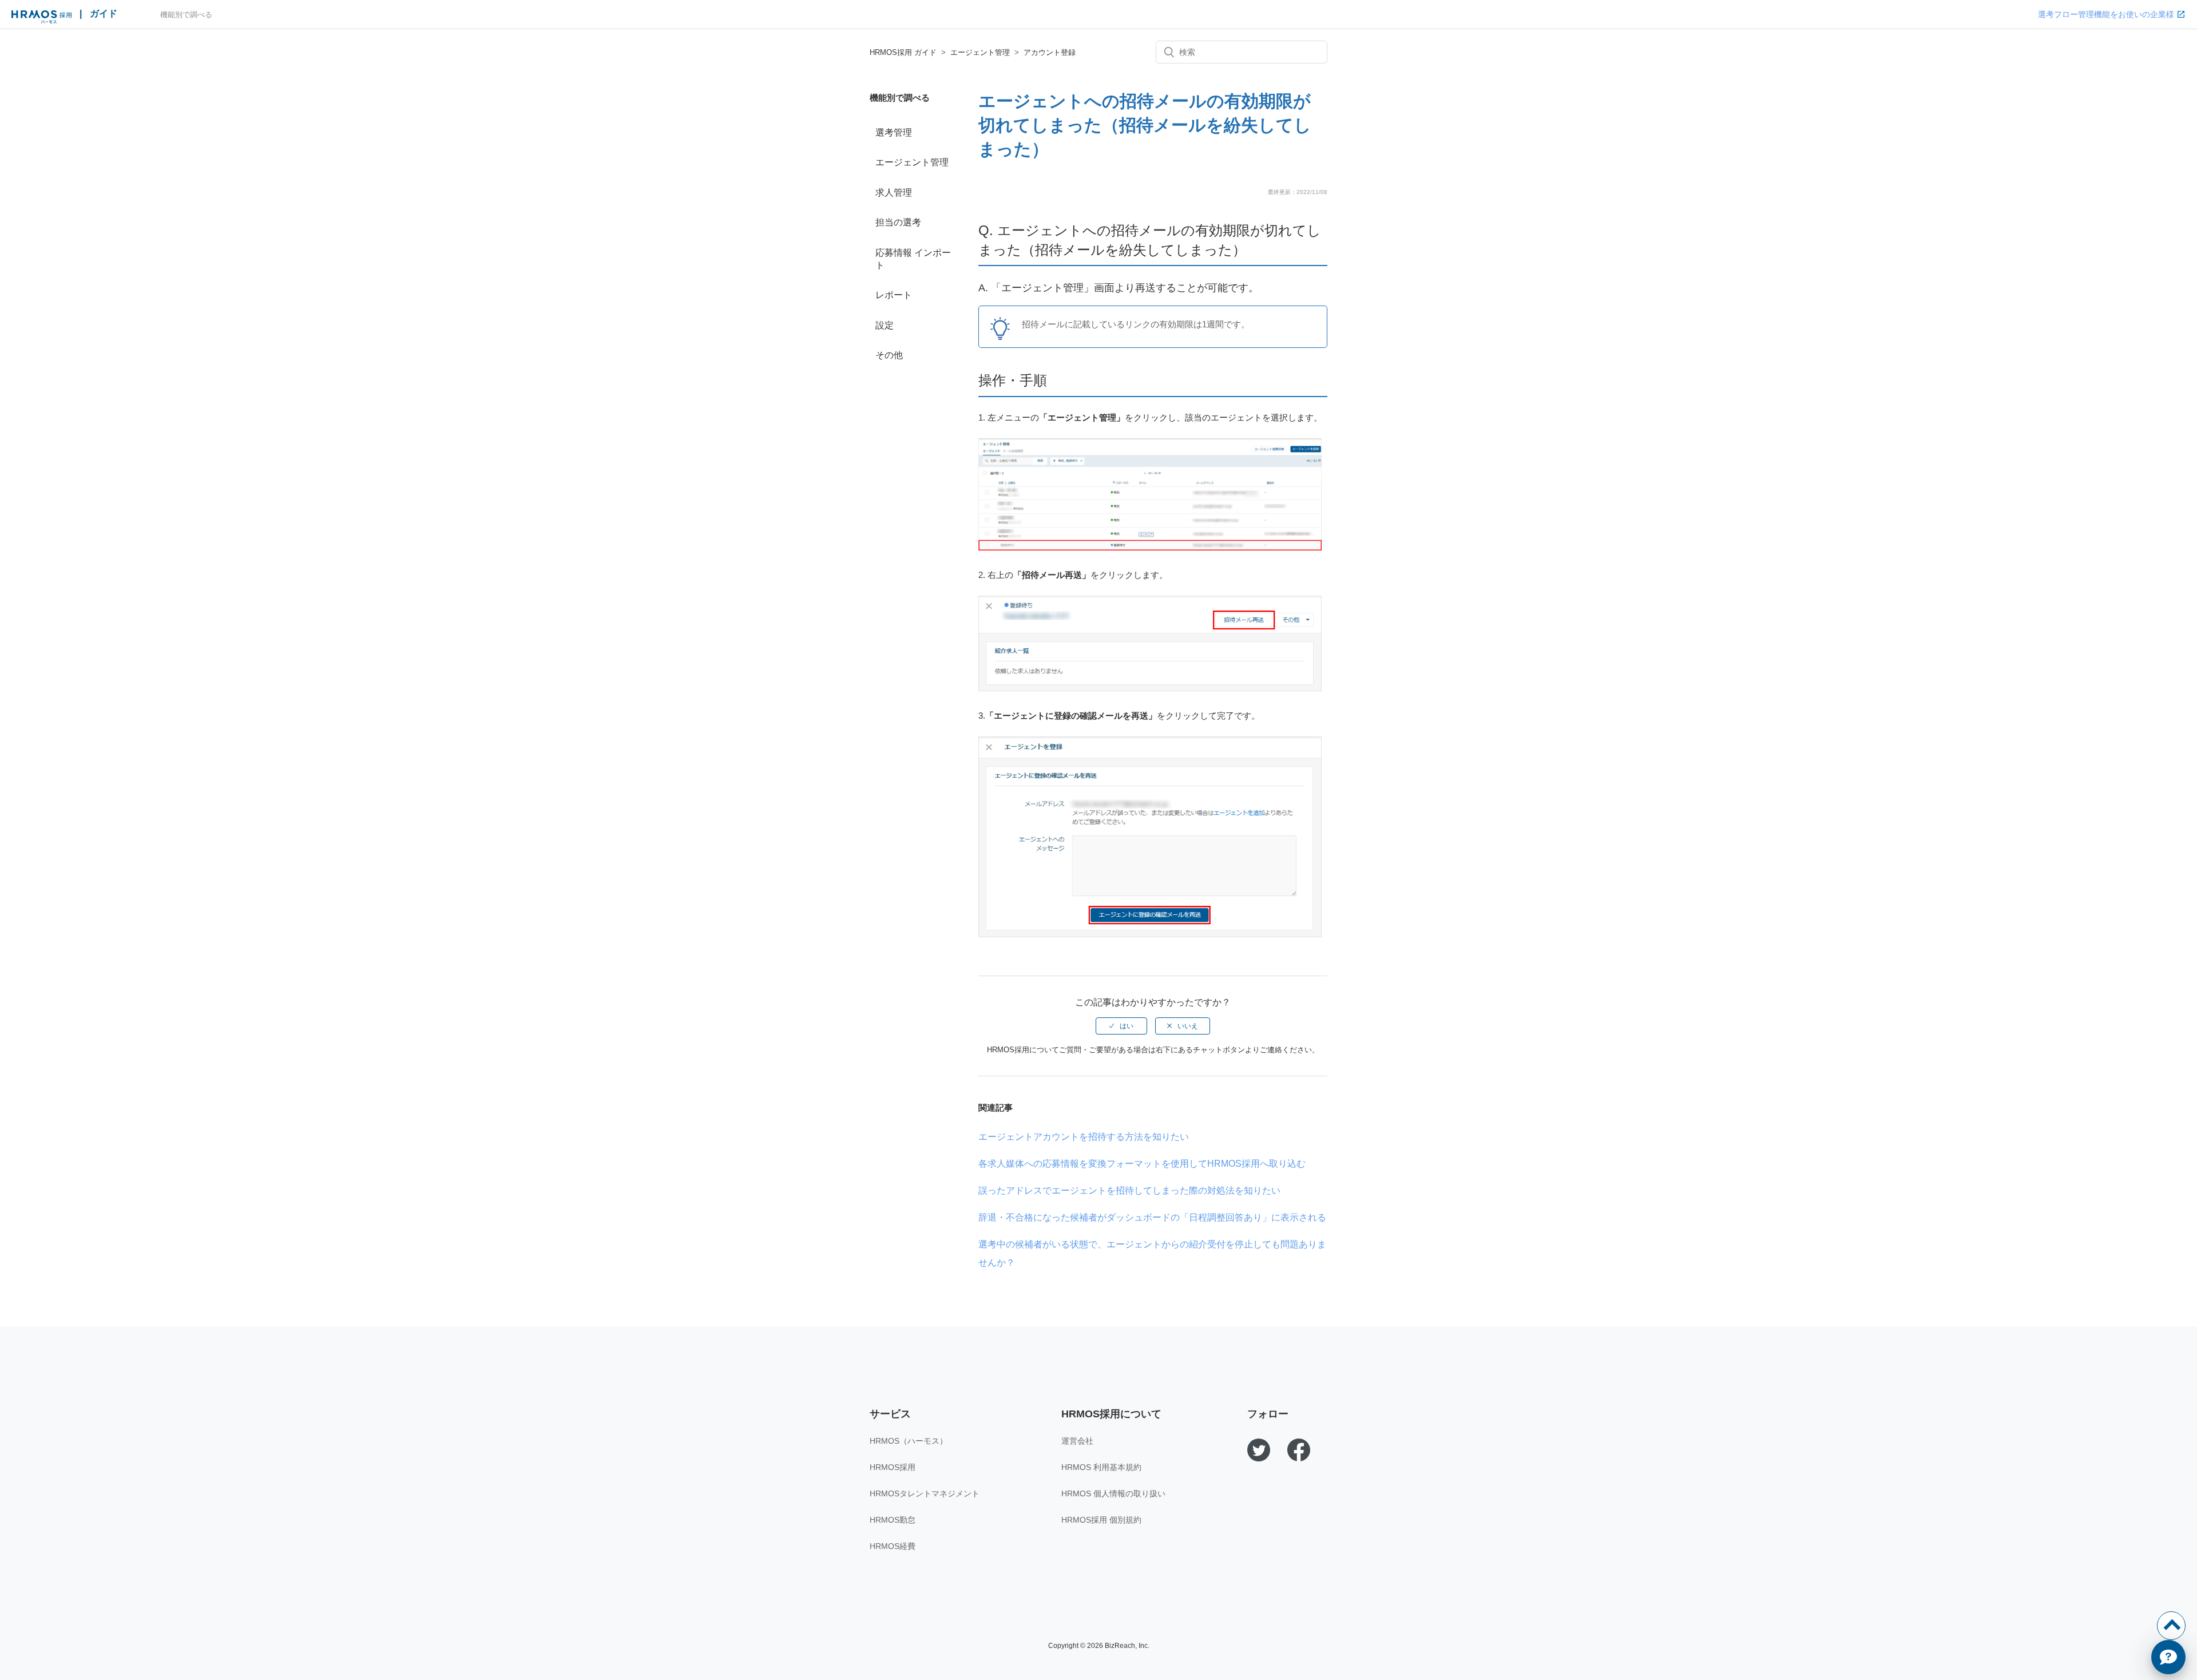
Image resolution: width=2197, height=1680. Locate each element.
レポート (894, 295)
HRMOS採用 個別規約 (1101, 1520)
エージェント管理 (980, 52)
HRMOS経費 (893, 1546)
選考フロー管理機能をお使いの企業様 (2106, 14)
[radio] (1121, 1026)
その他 (889, 355)
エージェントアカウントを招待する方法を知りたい (1084, 1137)
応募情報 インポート (913, 259)
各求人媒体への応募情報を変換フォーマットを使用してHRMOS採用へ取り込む (1142, 1164)
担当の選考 (898, 222)
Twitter (1259, 1450)
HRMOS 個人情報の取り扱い (1113, 1493)
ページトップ (2171, 1626)
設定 (885, 325)
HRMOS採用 (893, 1467)
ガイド (104, 13)
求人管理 (894, 193)
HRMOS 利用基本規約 (1101, 1467)
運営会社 (1077, 1441)
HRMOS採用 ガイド (903, 52)
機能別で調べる (186, 15)
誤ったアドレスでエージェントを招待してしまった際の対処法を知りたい (1129, 1190)
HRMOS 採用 (41, 17)
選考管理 (894, 132)
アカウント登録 (1050, 52)
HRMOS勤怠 (893, 1520)
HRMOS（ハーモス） (909, 1441)
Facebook (1299, 1450)
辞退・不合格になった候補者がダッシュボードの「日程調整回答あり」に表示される (1152, 1217)
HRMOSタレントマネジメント (925, 1493)
